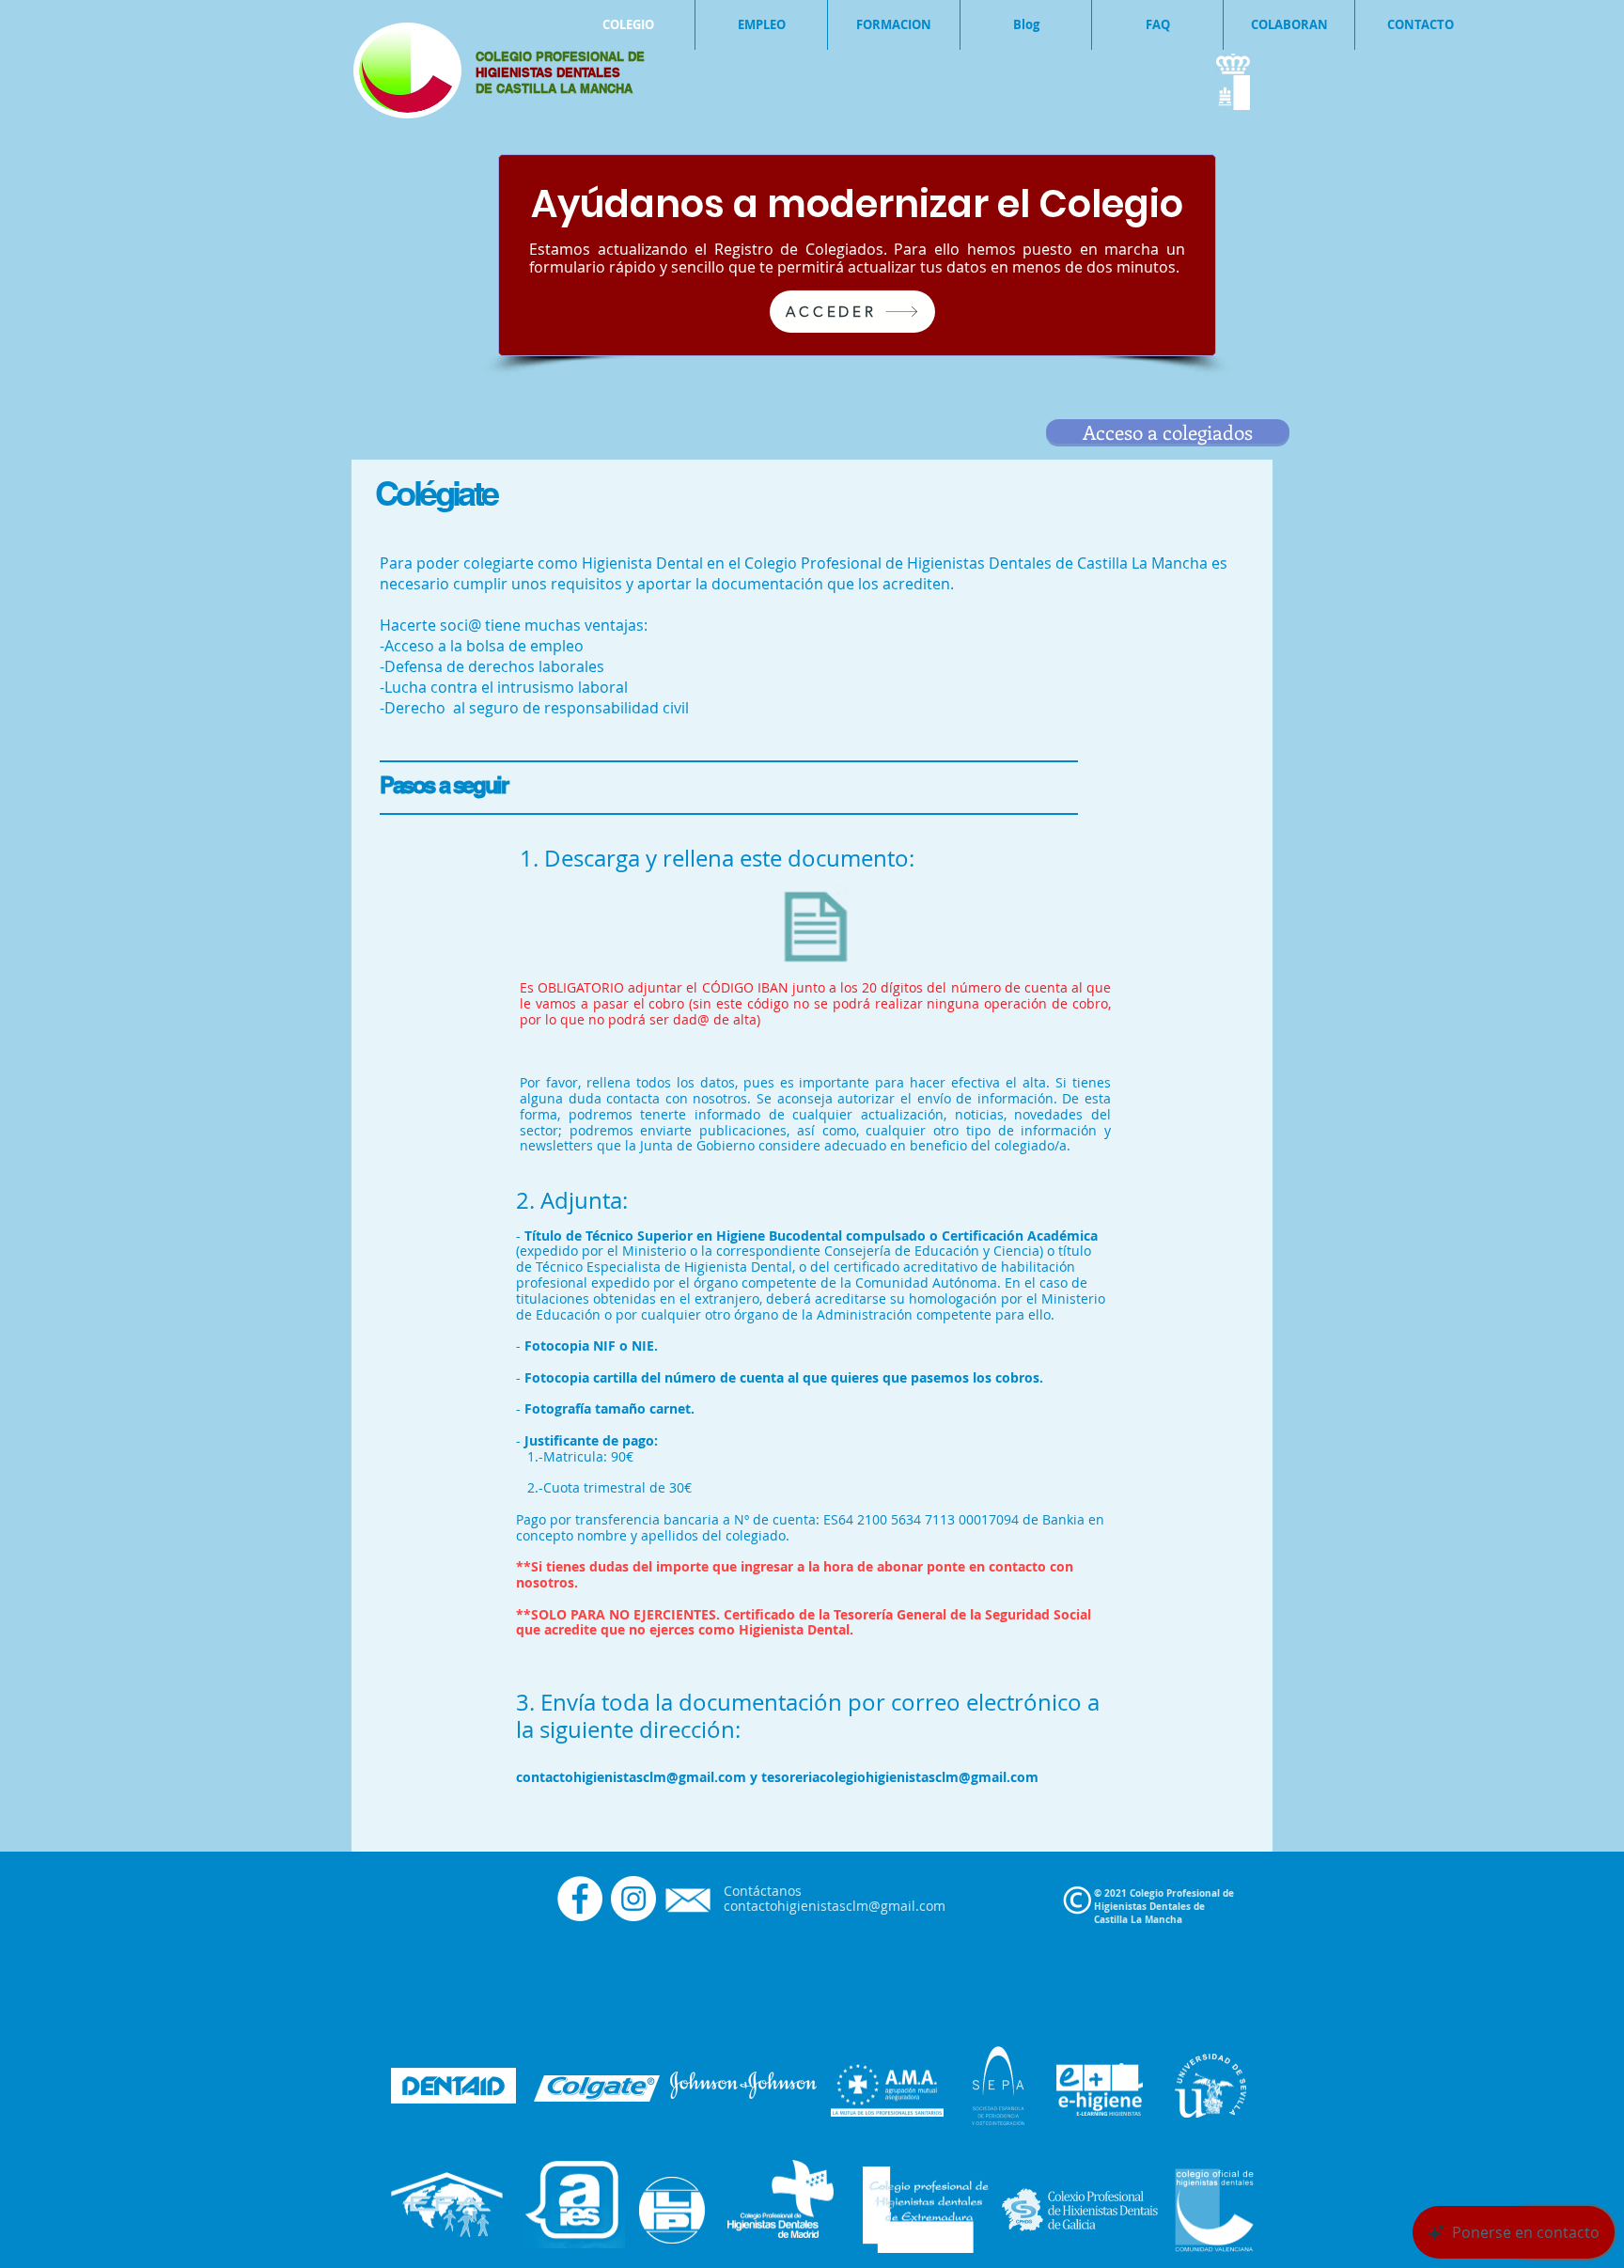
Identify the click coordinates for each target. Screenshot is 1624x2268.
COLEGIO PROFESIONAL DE (560, 56)
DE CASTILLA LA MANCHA (554, 88)
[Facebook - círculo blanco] (580, 1899)
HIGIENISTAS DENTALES (550, 72)
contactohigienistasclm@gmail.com (631, 1777)
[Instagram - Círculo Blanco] (633, 1899)
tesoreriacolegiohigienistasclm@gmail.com (900, 1777)
